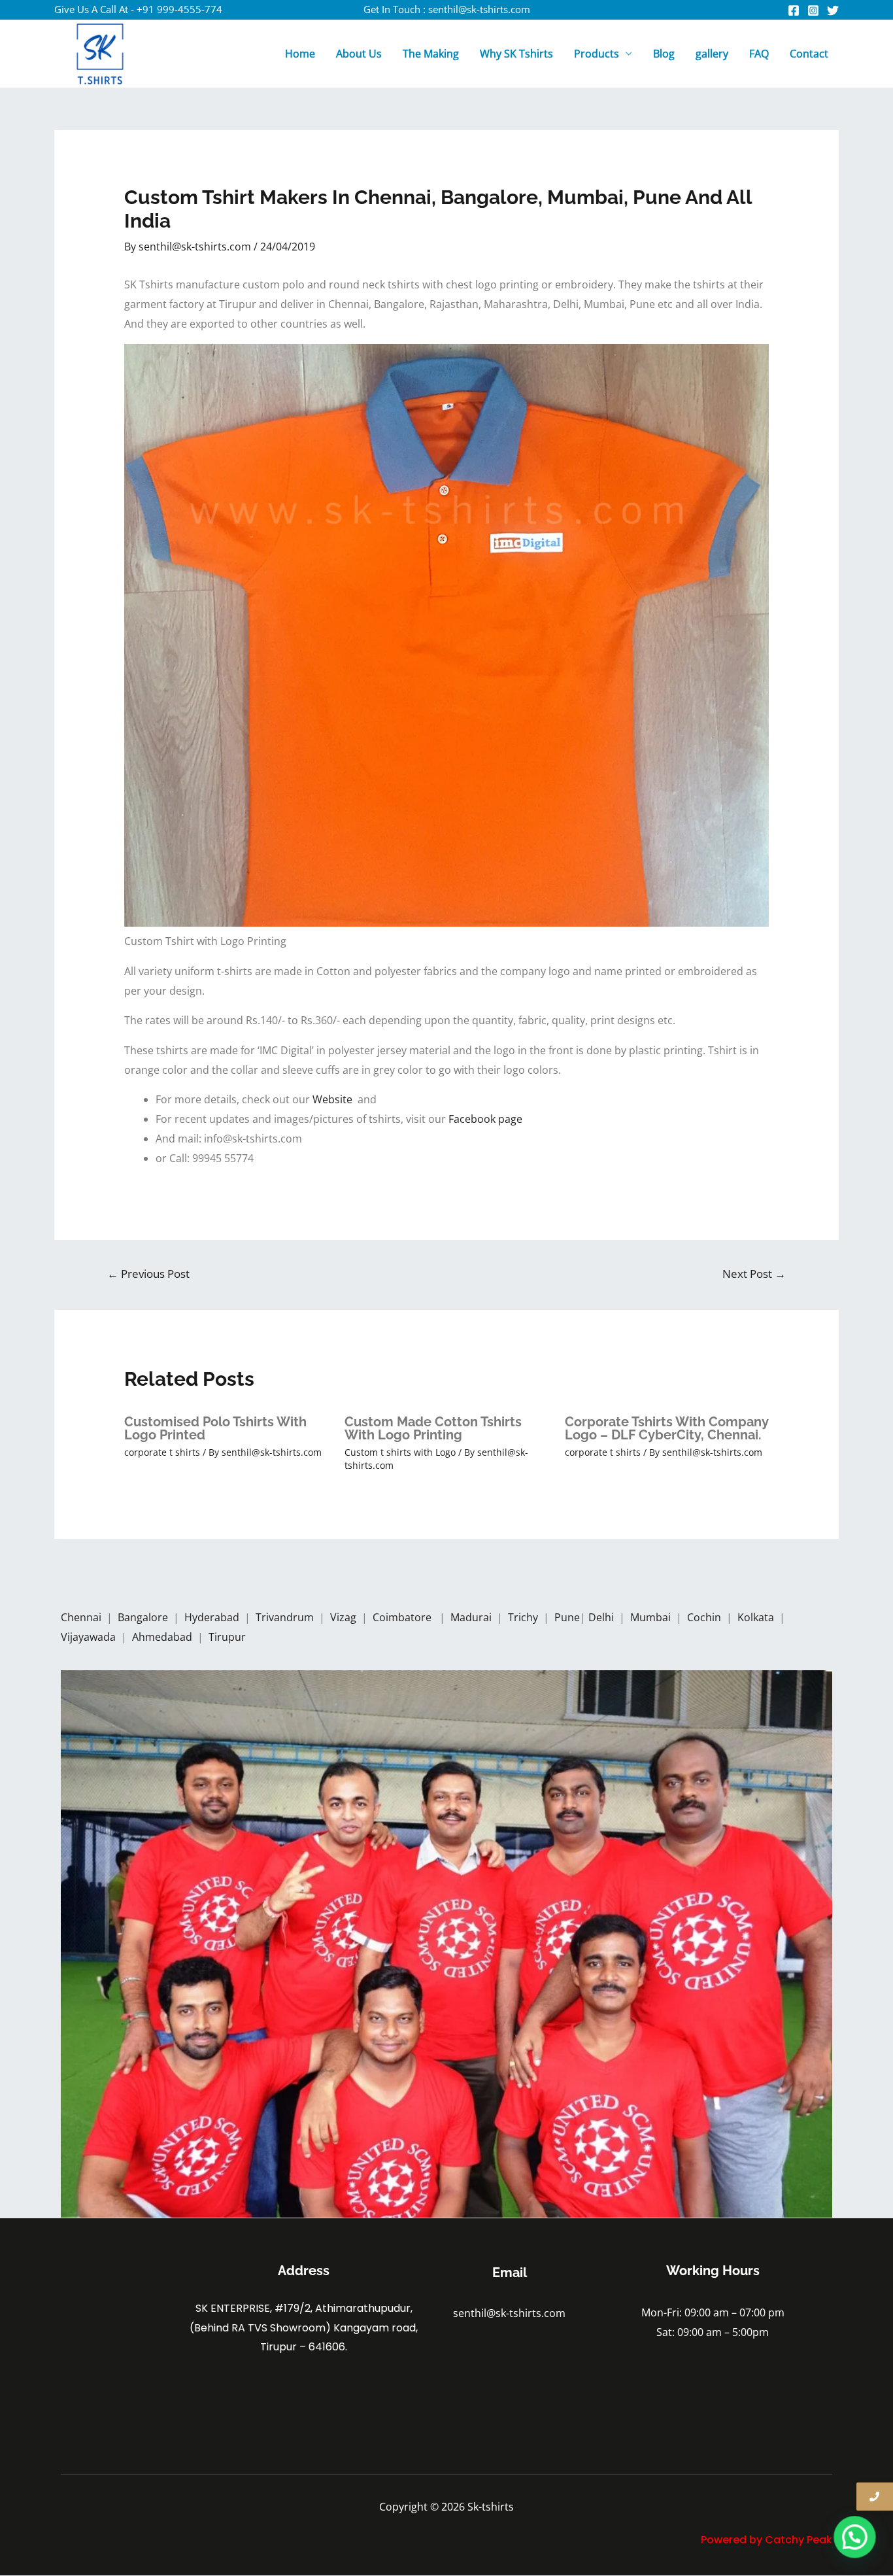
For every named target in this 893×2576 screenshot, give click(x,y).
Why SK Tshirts (516, 54)
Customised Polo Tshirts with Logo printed (215, 1428)
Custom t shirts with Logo (400, 1452)
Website (335, 1099)
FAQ (759, 54)
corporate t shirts (162, 1452)
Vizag (345, 1617)
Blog (664, 54)
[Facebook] (794, 10)
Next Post (754, 1274)
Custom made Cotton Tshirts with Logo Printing (433, 1428)
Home (300, 54)
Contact (809, 54)
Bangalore (143, 1617)
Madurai (472, 1617)
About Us (359, 54)
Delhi (602, 1617)
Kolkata (757, 1617)
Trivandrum (286, 1617)
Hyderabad (213, 1617)
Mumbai (652, 1617)
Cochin (705, 1617)
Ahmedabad (163, 1637)
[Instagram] (813, 10)
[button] (855, 2538)
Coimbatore (405, 1617)
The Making (431, 54)
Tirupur (227, 1637)
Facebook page (487, 1119)
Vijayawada (90, 1637)
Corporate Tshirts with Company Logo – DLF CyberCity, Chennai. (667, 1428)
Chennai (81, 1617)
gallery (712, 54)
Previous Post (148, 1274)
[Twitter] (833, 10)
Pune (567, 1617)
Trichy (524, 1617)
